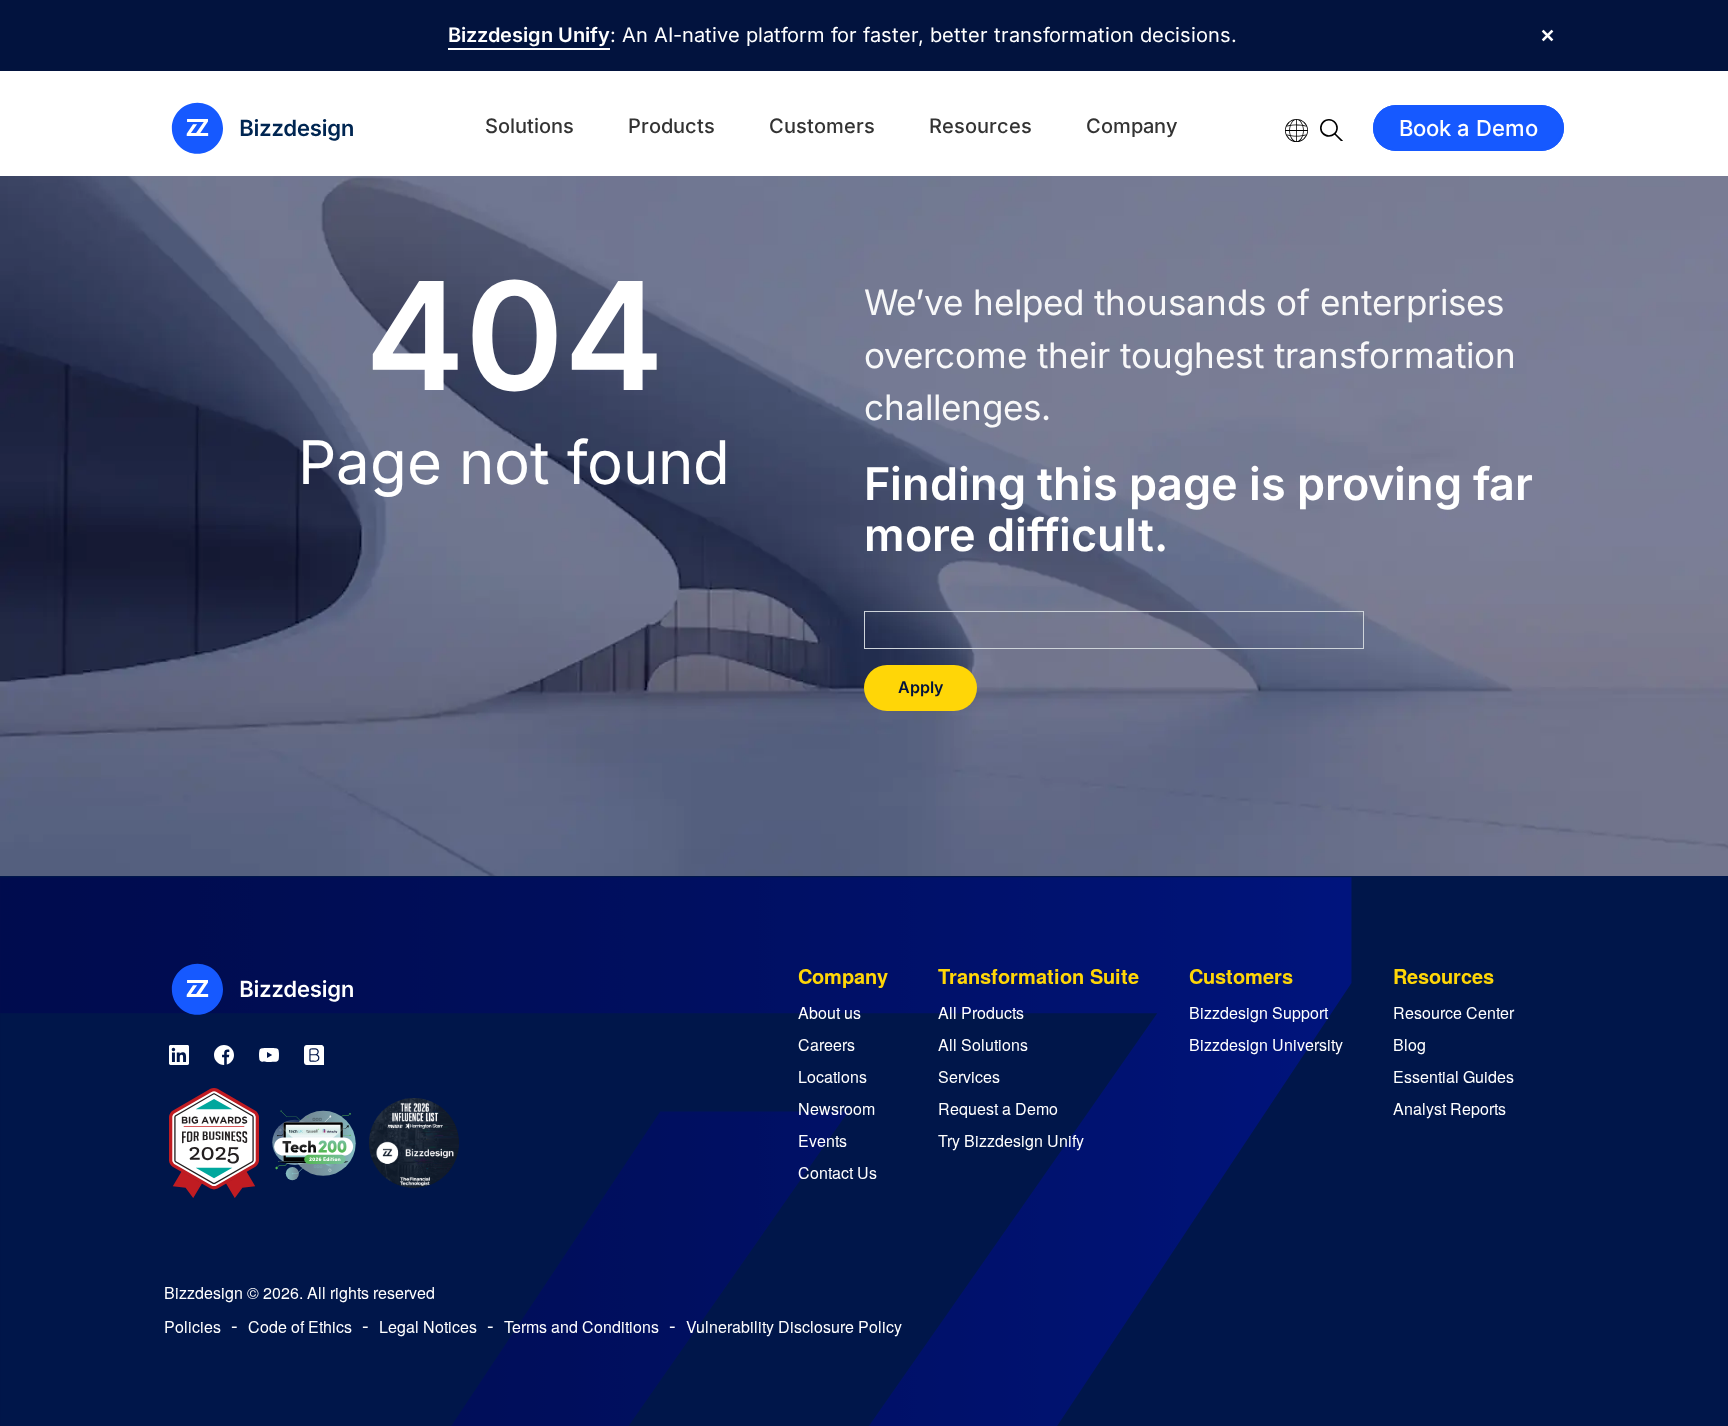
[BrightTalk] (314, 1051)
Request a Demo (998, 1108)
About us (829, 1012)
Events (822, 1140)
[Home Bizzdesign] (274, 128)
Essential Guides (1453, 1076)
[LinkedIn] (179, 1051)
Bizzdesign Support (1258, 1012)
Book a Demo (1468, 128)
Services (969, 1076)
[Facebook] (224, 1051)
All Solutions (983, 1044)
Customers (822, 126)
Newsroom (836, 1108)
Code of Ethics (300, 1326)
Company (1132, 126)
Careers (826, 1044)
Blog (1409, 1044)
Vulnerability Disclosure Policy (794, 1326)
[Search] (1331, 128)
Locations (832, 1076)
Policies (192, 1326)
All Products (981, 1012)
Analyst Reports (1449, 1108)
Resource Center (1453, 1012)
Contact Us (837, 1172)
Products (671, 126)
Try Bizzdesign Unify (1011, 1140)
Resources (980, 126)
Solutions (529, 126)
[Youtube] (269, 1051)
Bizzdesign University (1266, 1044)
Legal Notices (428, 1326)
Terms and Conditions (581, 1326)
